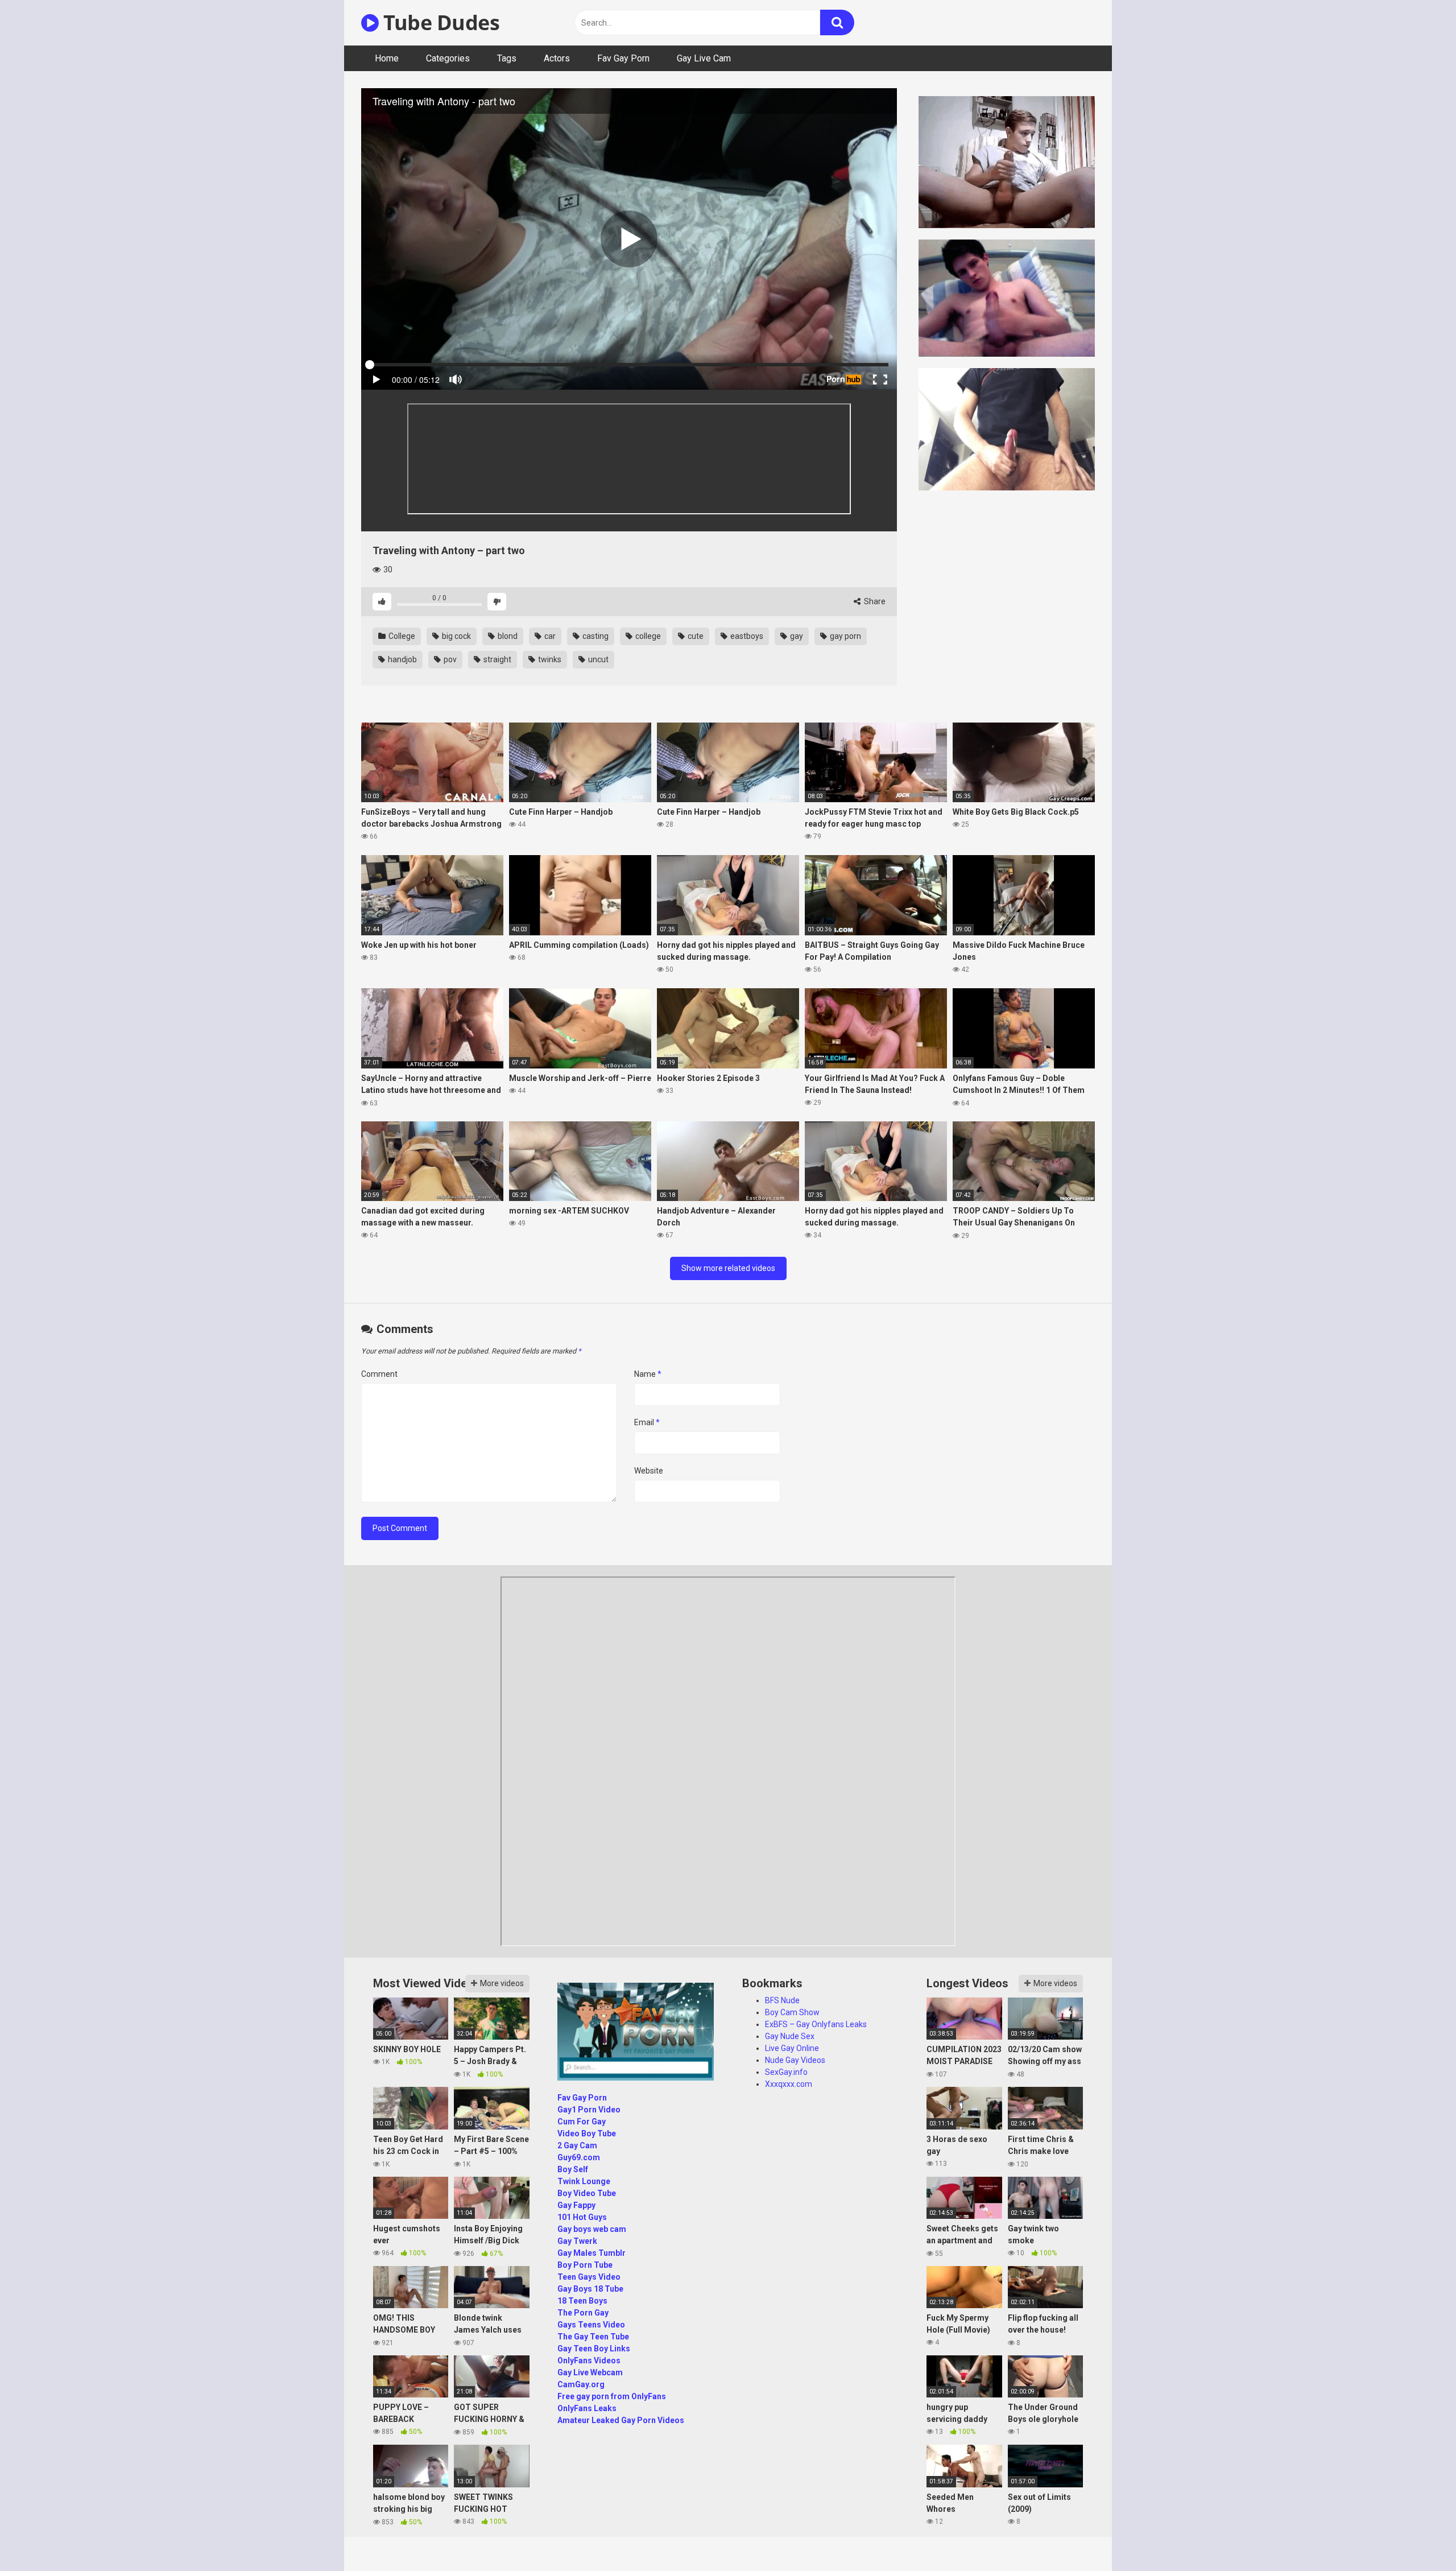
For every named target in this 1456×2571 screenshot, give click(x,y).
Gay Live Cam (704, 58)
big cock (456, 636)
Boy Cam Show (792, 2012)
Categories (448, 58)
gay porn (845, 636)
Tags (507, 58)
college (647, 636)
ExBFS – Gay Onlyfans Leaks (816, 2024)
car (549, 636)
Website (649, 1471)
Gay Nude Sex (790, 2036)
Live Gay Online (792, 2048)
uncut (597, 659)
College (401, 636)
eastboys (746, 636)
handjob (402, 659)
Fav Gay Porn (623, 58)
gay (796, 636)
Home (387, 58)
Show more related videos (728, 1268)
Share (874, 601)
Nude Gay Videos (795, 2060)
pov (449, 659)
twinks (549, 659)
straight (497, 659)
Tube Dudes (439, 22)
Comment (379, 1374)
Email (647, 1422)
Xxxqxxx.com (789, 2084)
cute (695, 636)
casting (595, 636)
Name (648, 1374)
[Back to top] (1418, 2537)
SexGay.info (786, 2072)
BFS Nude (782, 2000)
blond (507, 636)
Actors (557, 58)
